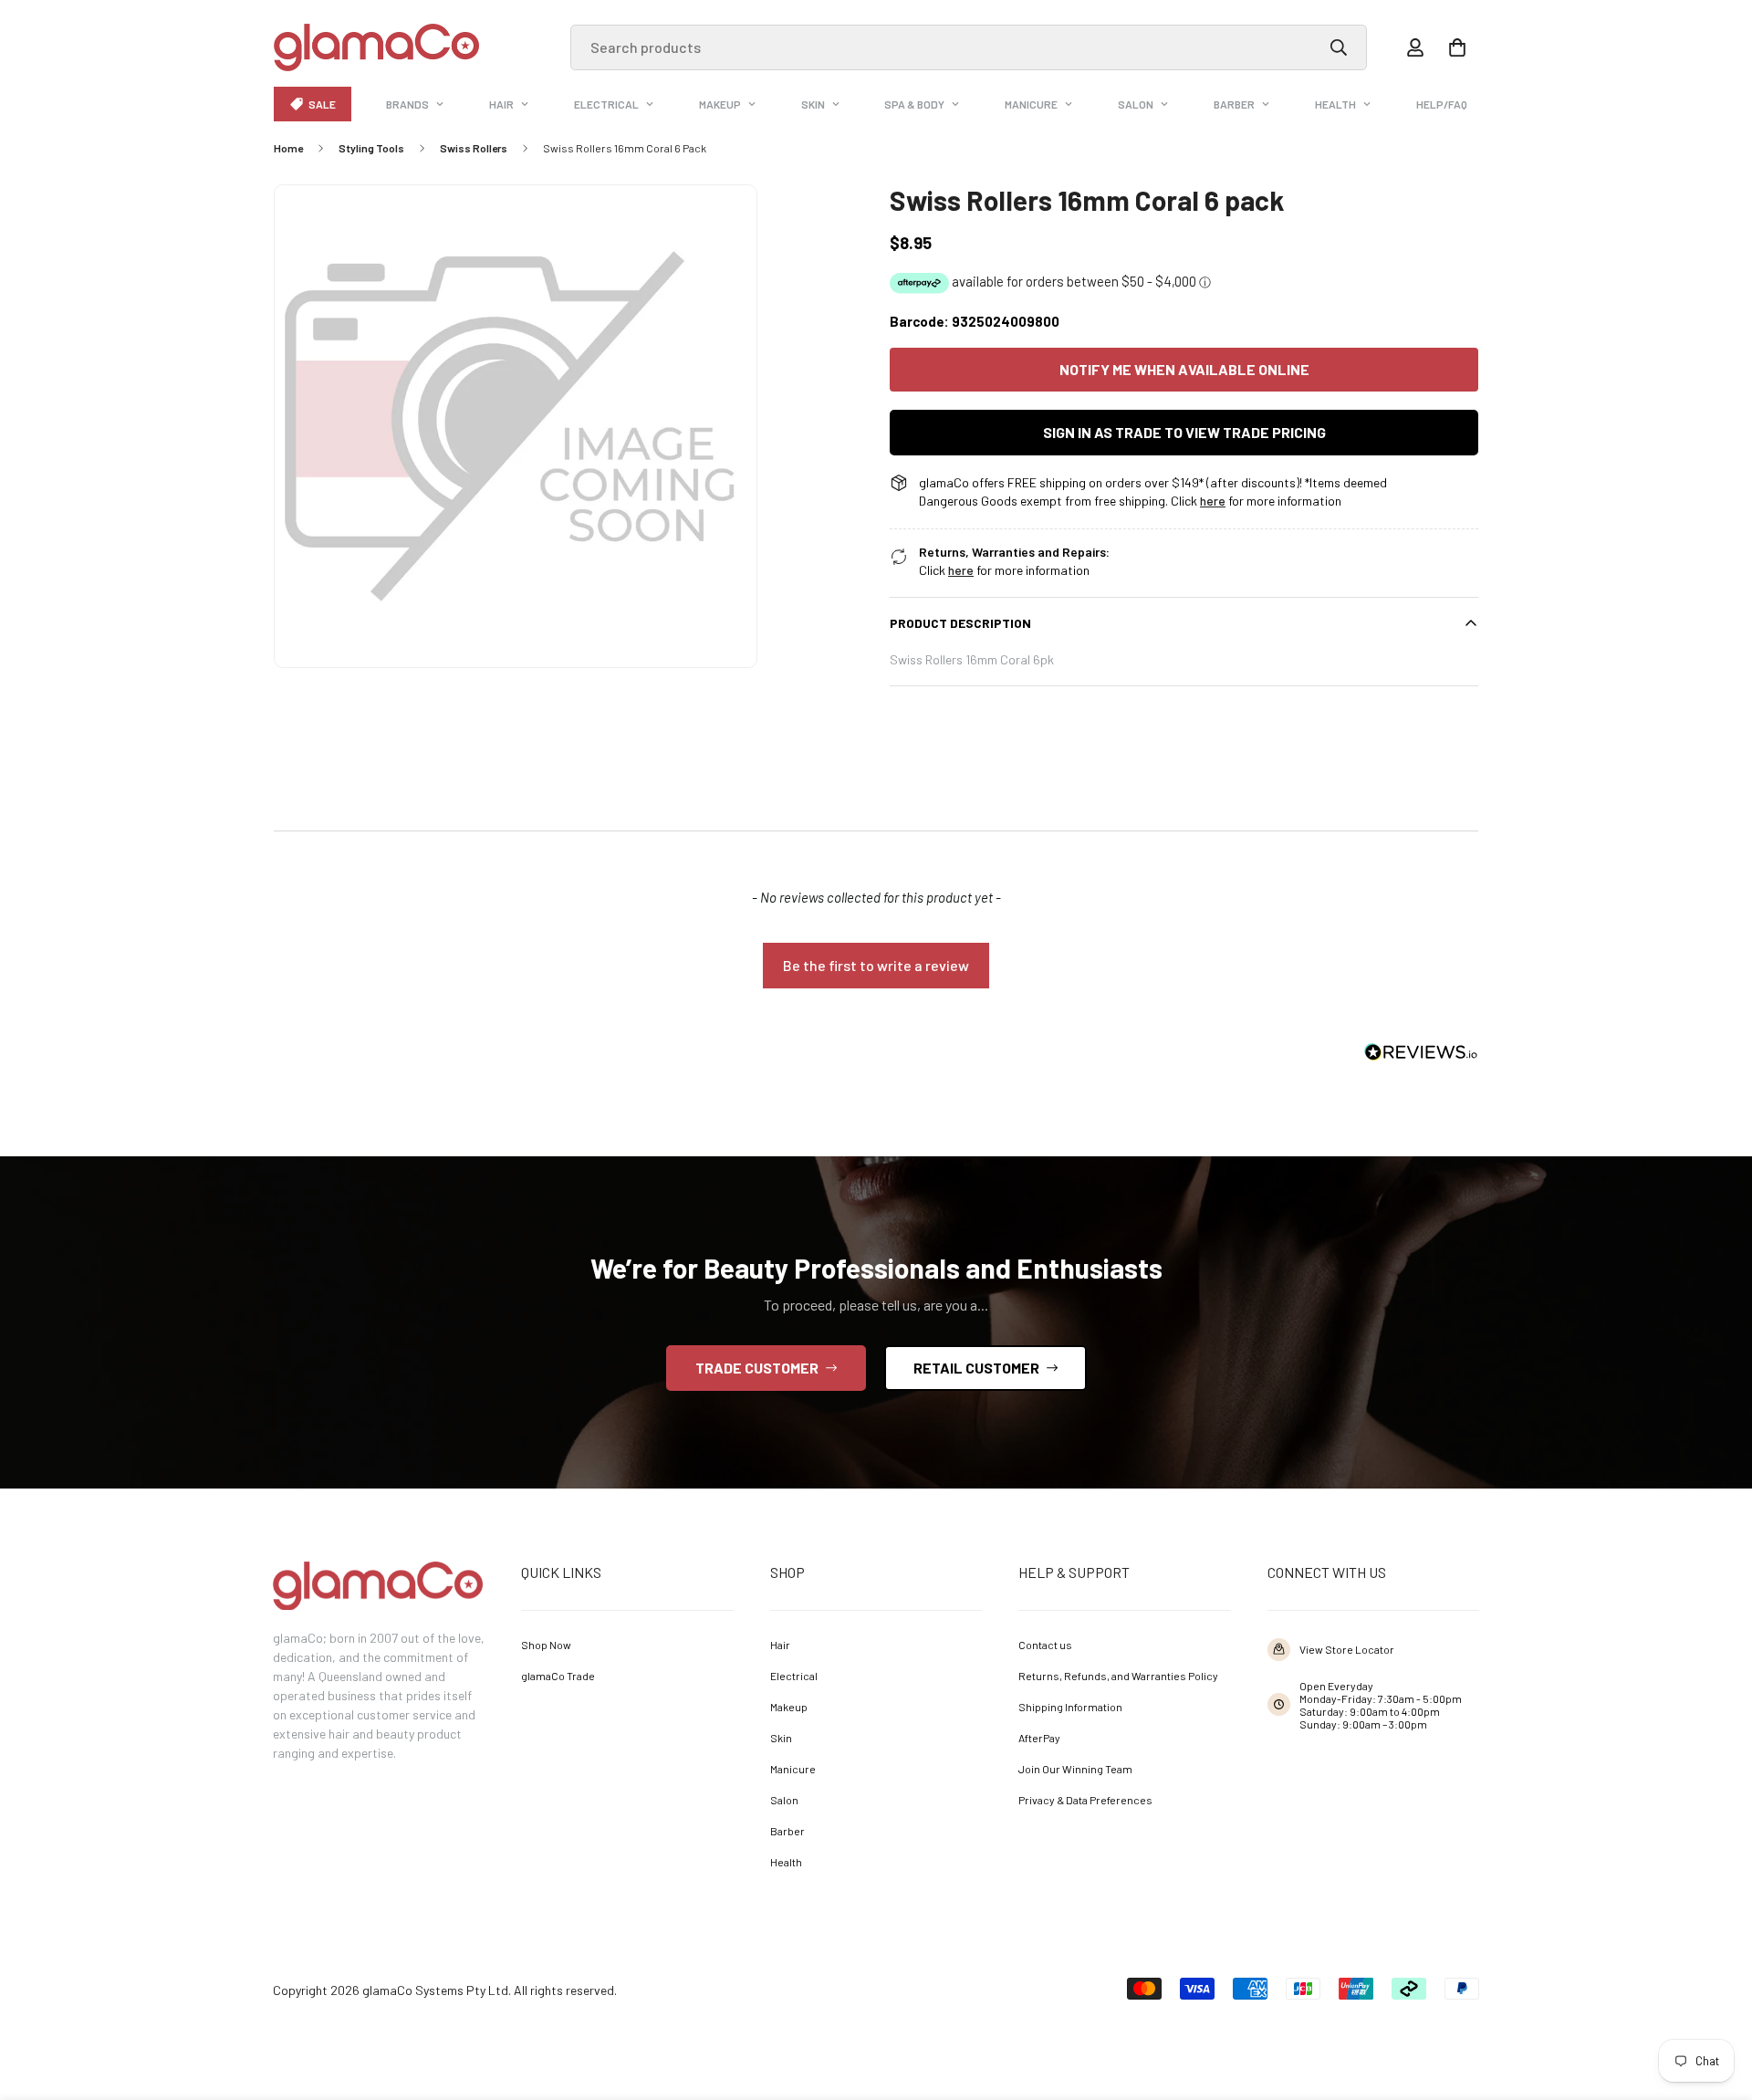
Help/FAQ (1442, 104)
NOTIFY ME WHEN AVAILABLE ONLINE (1184, 369)
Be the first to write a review (876, 965)
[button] (1457, 47)
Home (288, 148)
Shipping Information (1070, 1707)
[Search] (1339, 47)
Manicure (1031, 104)
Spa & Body (914, 104)
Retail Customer (976, 1368)
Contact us (1045, 1645)
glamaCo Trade (558, 1676)
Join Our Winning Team (1075, 1769)
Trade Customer (757, 1368)
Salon (1136, 104)
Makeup (720, 104)
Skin (813, 104)
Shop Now (546, 1645)
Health (1335, 104)
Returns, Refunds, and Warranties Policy (1118, 1676)
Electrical (606, 104)
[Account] (1415, 47)
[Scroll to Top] (1712, 2000)
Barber (1234, 104)
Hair (501, 104)
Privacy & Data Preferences (1085, 1800)
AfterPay (1039, 1738)
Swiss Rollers (474, 148)
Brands (407, 104)
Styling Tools (371, 148)
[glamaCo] (376, 47)
